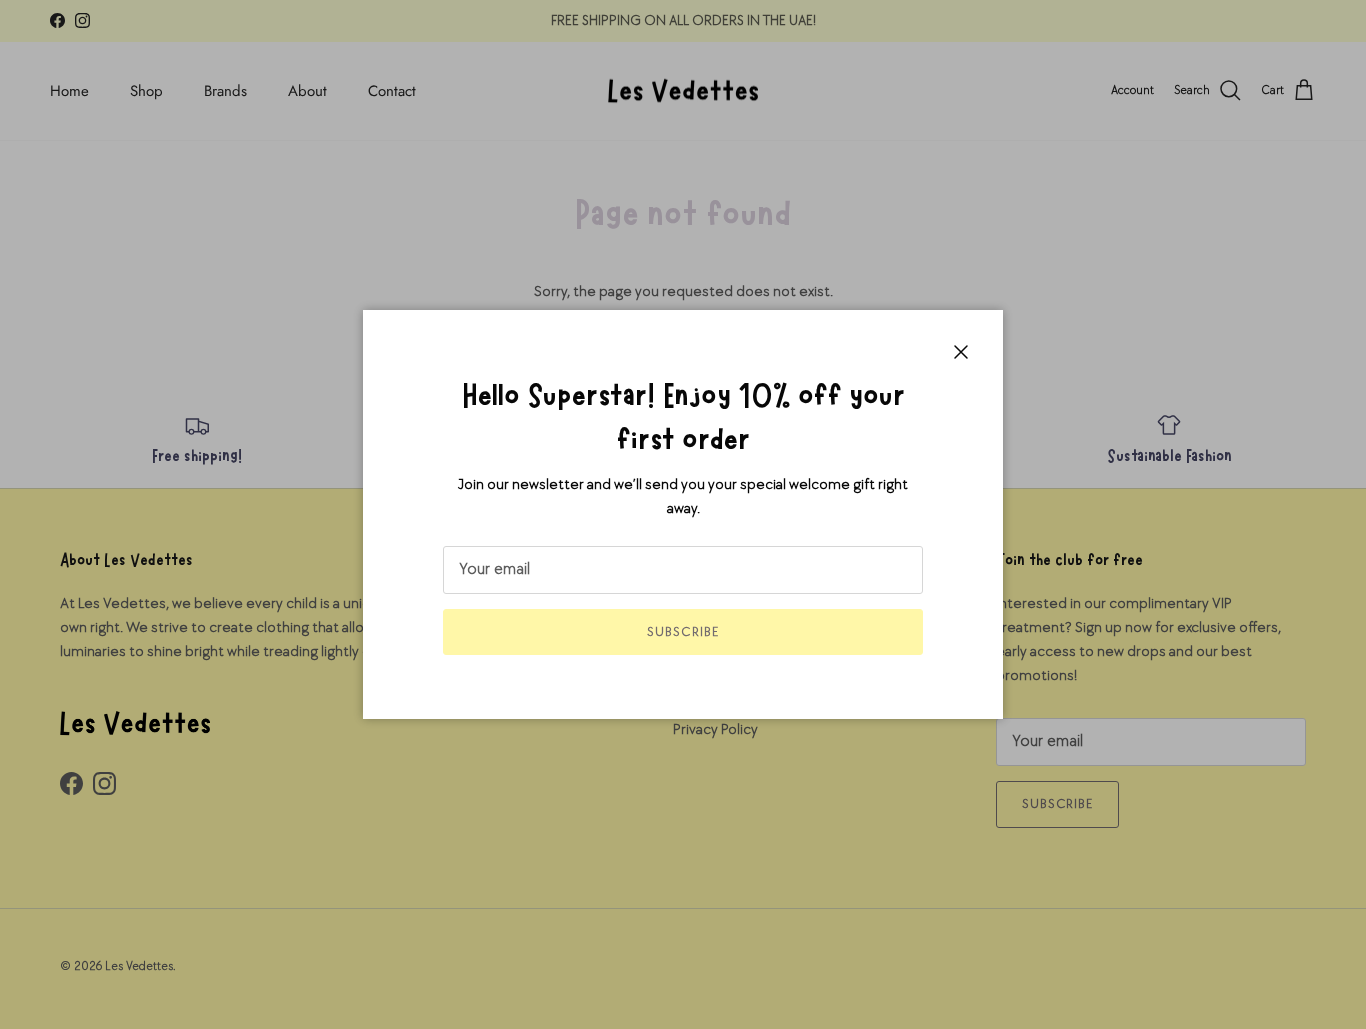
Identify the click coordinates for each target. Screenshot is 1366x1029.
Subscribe (682, 632)
